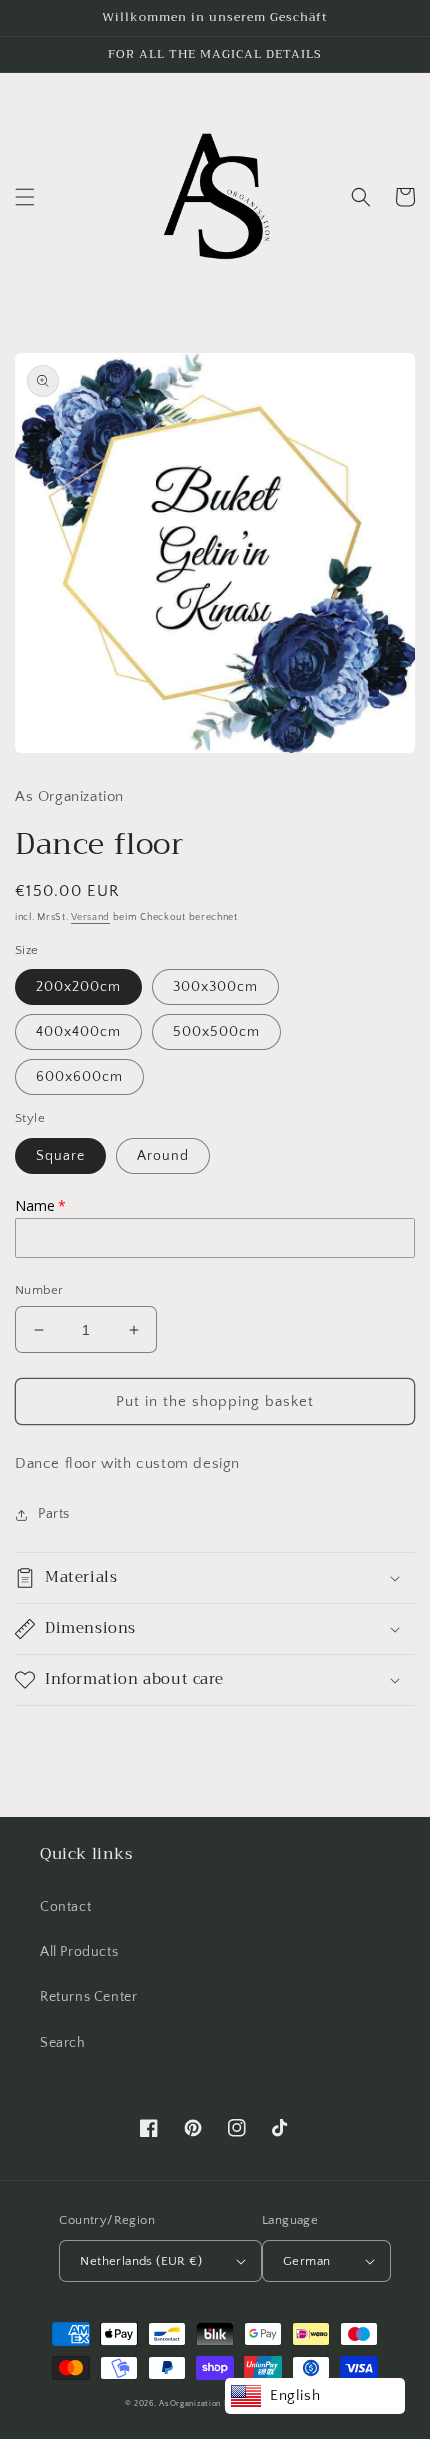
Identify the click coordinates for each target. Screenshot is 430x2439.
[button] (25, 197)
